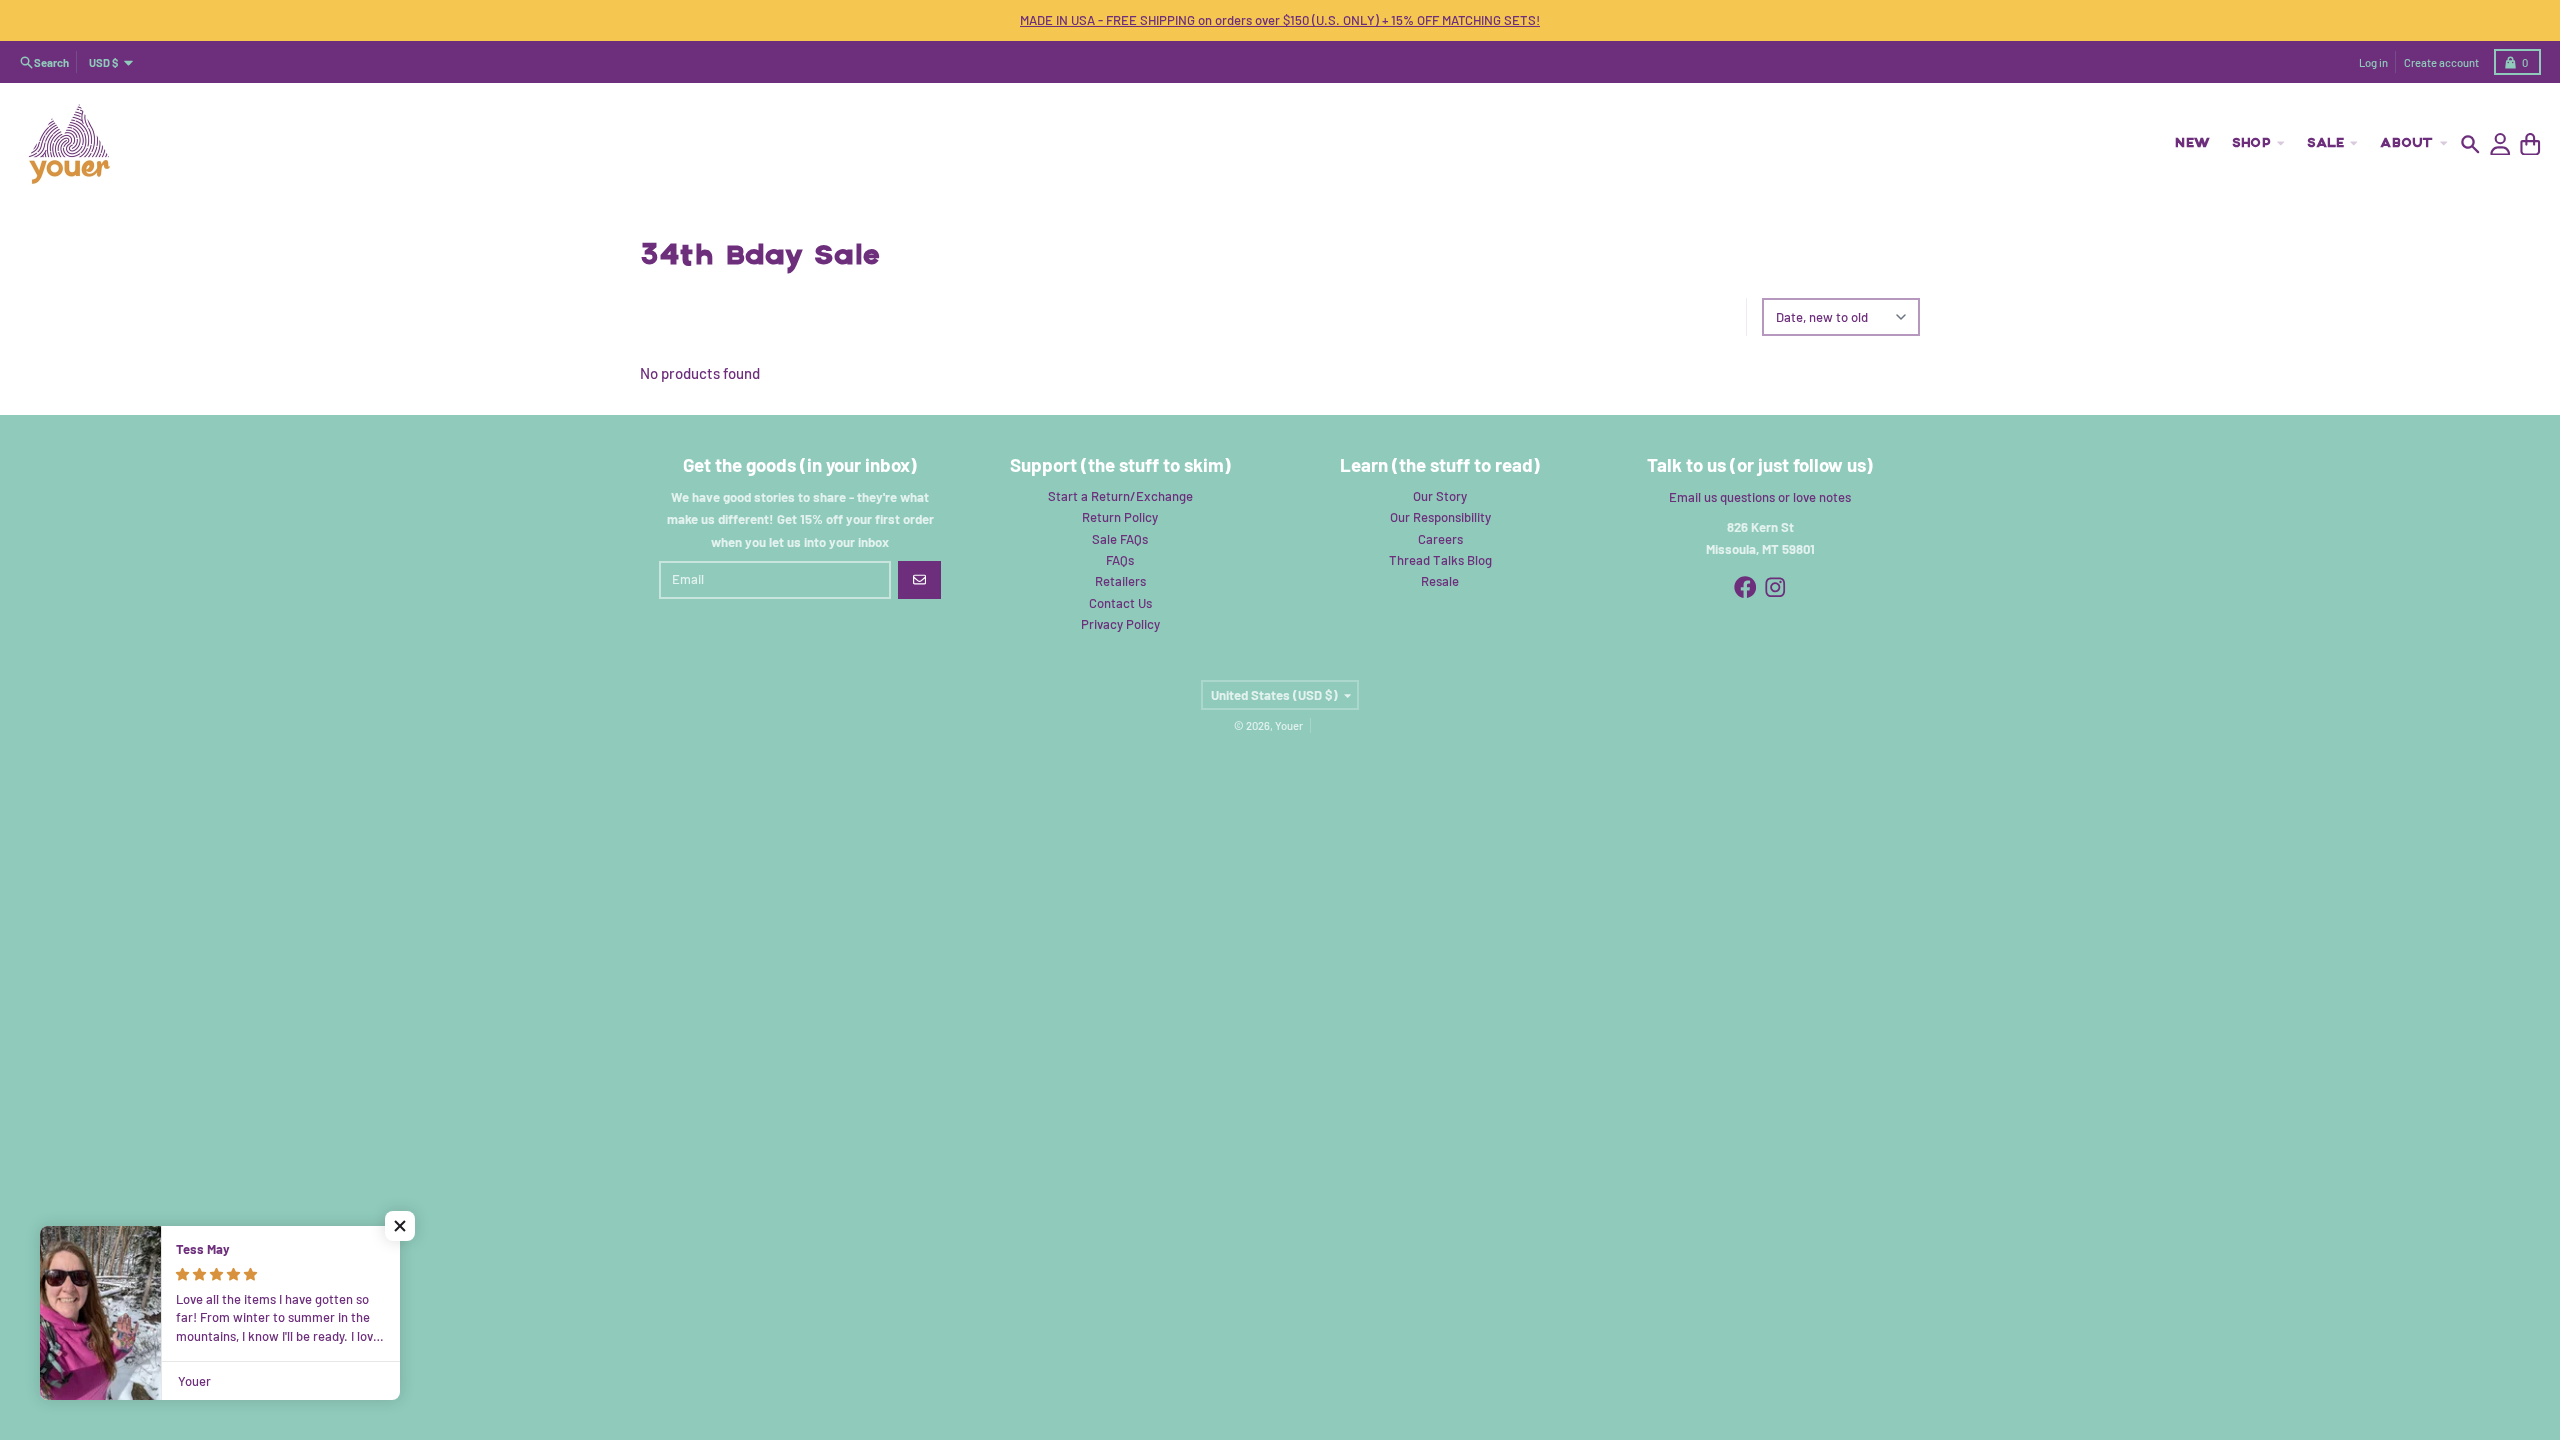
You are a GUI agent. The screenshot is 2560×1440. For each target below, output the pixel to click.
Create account (2441, 62)
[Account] (2500, 144)
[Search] (2470, 144)
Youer (1289, 725)
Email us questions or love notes (1760, 497)
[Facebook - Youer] (1745, 587)
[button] (400, 1226)
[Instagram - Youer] (1775, 587)
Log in (2373, 62)
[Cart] (2530, 144)
